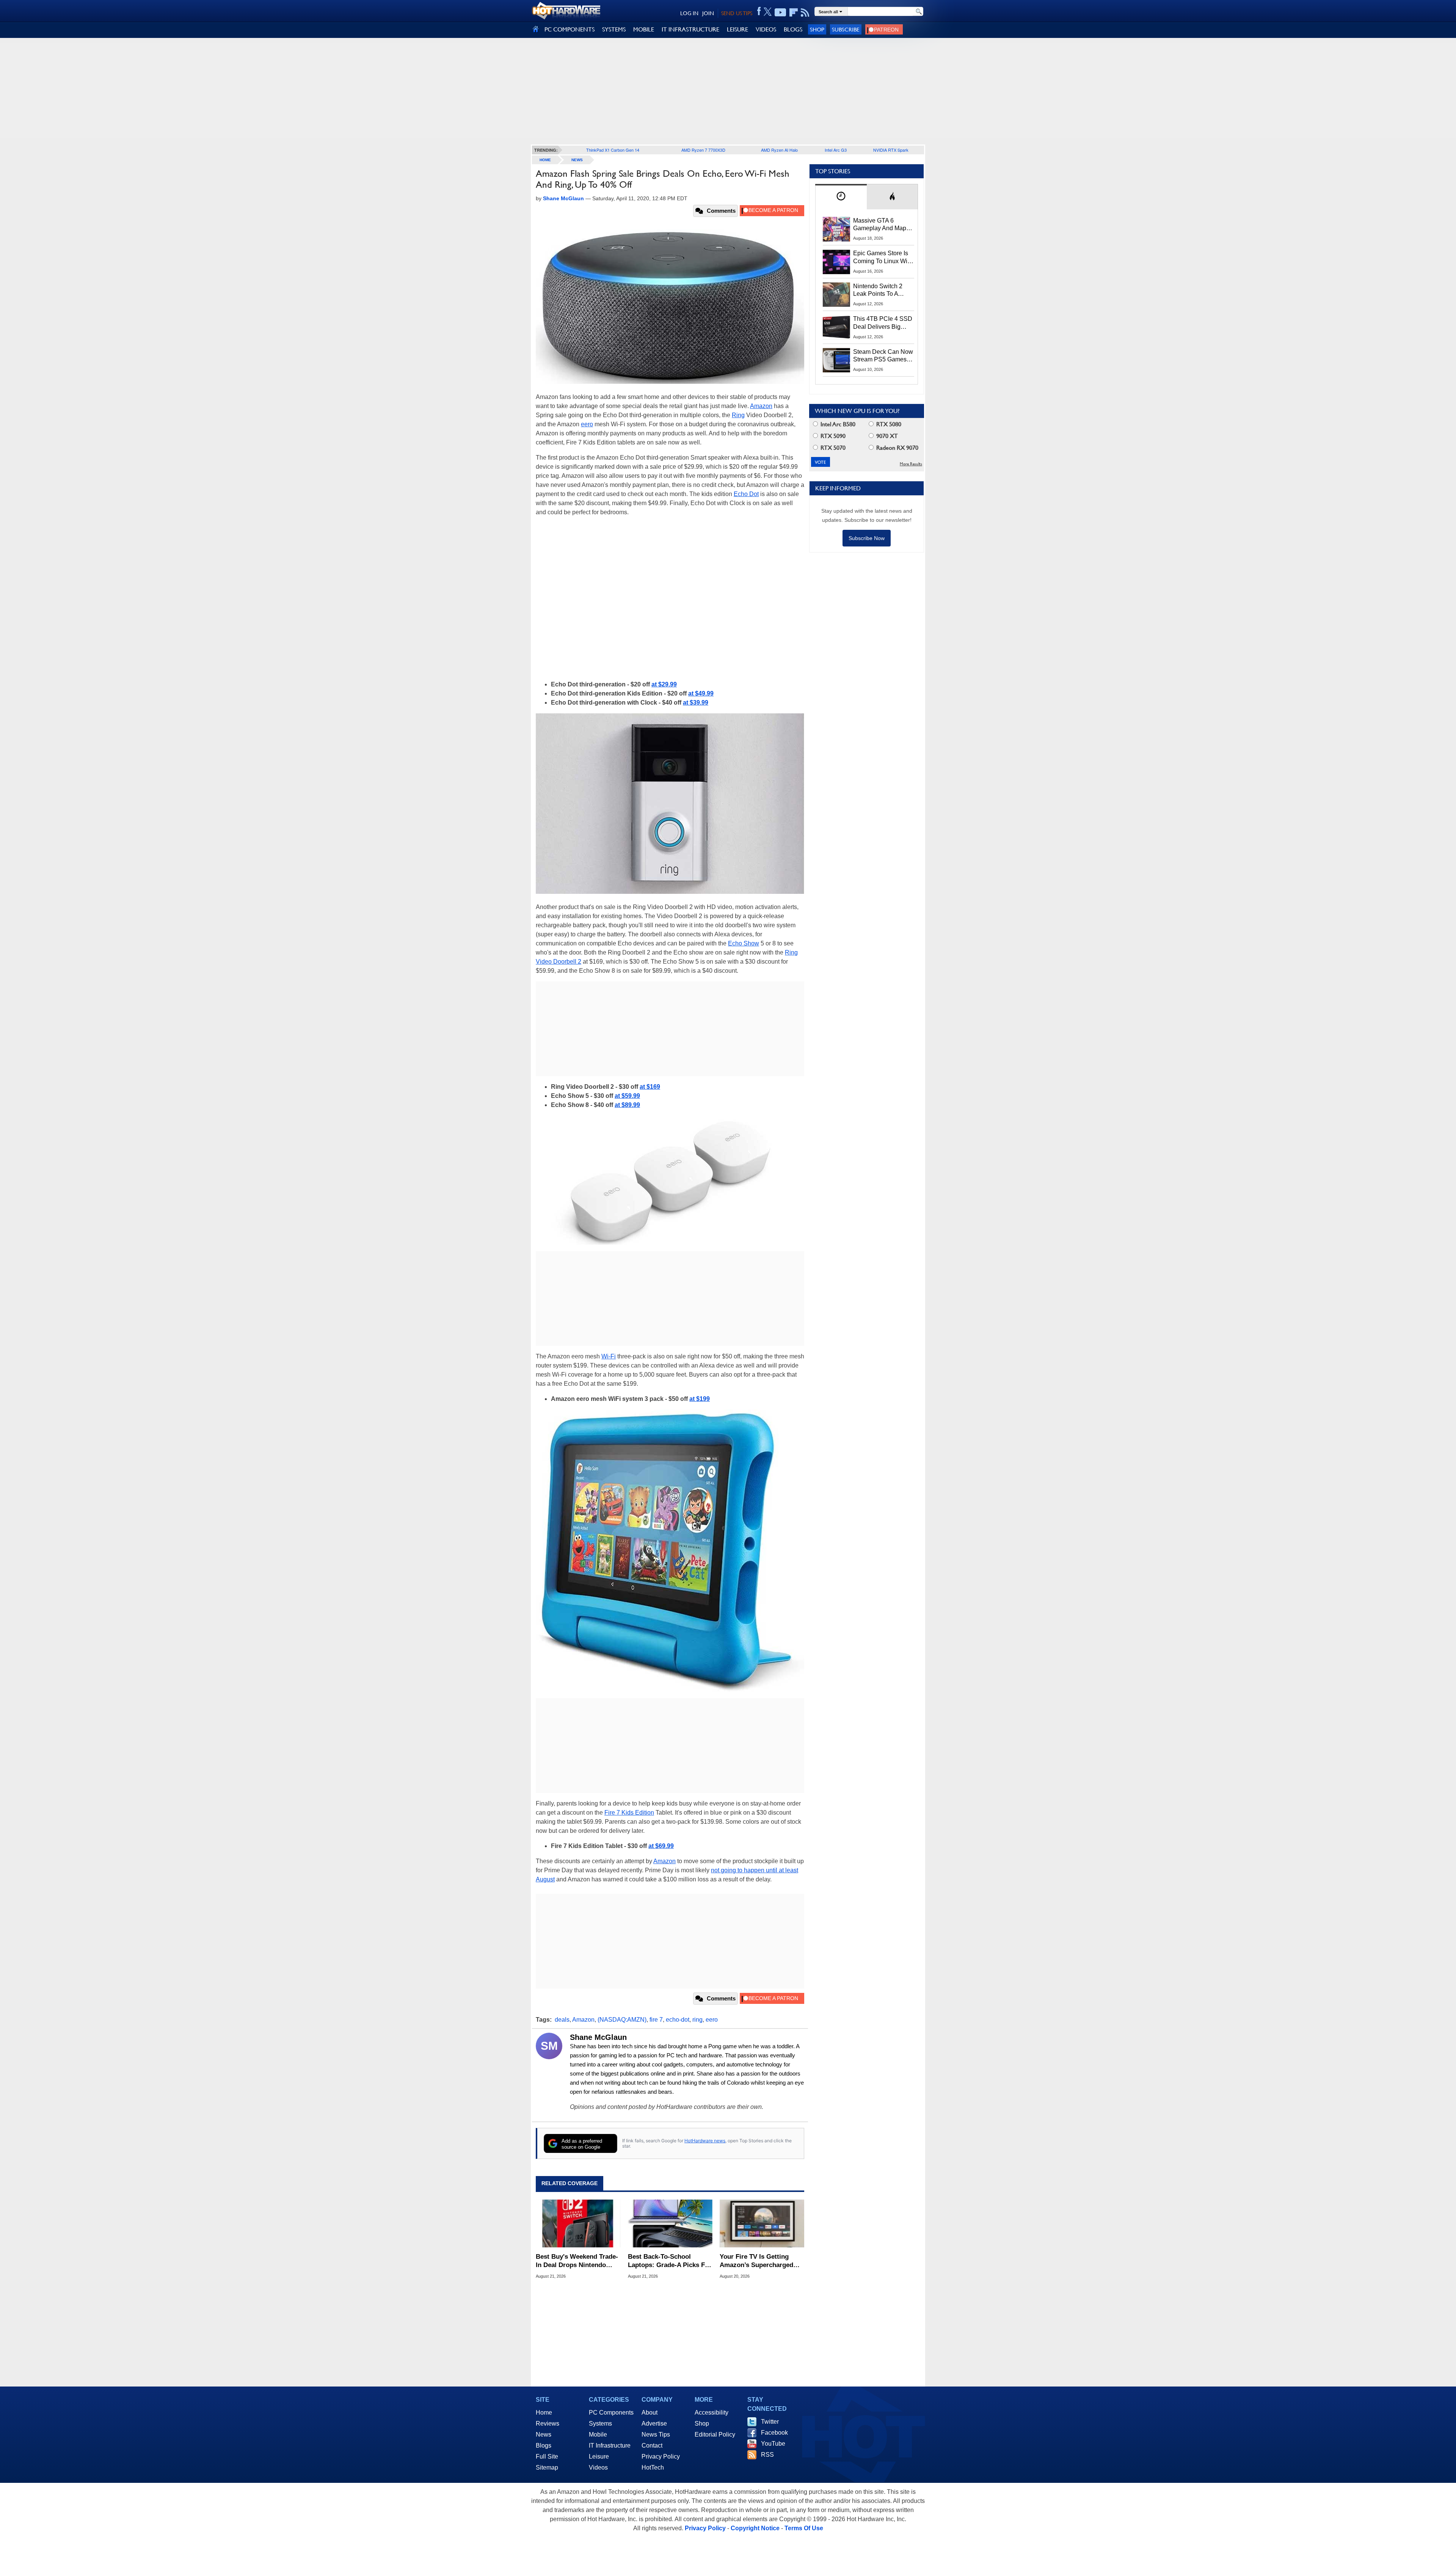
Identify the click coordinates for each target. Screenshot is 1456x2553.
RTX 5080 (888, 424)
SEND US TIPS (737, 13)
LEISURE (737, 29)
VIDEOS (766, 29)
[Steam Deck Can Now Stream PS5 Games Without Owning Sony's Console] (836, 360)
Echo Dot (746, 494)
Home (544, 2412)
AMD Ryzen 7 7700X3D (703, 150)
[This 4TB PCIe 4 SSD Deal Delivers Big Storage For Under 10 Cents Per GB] (836, 327)
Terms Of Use (804, 2528)
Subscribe (846, 29)
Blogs (544, 2445)
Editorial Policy (715, 2434)
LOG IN (689, 13)
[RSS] (805, 13)
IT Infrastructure (610, 2445)
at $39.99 (696, 703)
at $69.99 (661, 1846)
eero (587, 424)
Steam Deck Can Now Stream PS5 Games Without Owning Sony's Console (883, 356)
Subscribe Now (867, 538)
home (545, 160)
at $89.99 (627, 1105)
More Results (911, 464)
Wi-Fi (609, 1356)
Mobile (598, 2434)
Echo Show (744, 943)
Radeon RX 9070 (897, 448)
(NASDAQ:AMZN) (622, 2020)
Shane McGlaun (598, 2037)
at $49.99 (701, 693)
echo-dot (678, 2020)
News (577, 160)
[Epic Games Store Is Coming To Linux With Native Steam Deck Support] (836, 262)
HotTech (653, 2467)
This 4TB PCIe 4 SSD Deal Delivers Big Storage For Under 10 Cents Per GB (883, 323)
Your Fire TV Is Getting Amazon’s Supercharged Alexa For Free (756, 2261)
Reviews (548, 2423)
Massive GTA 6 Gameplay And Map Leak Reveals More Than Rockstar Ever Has (880, 225)
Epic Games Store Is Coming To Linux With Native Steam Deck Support (883, 257)
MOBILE (644, 29)
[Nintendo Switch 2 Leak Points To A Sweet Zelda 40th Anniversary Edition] (836, 295)
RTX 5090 (832, 436)
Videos (598, 2467)
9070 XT (886, 436)
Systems (600, 2423)
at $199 (700, 1399)
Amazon (761, 406)
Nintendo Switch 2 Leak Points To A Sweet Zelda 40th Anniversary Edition (879, 290)
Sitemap (547, 2467)
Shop (817, 29)
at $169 (650, 1087)
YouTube (773, 2444)
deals (562, 2020)
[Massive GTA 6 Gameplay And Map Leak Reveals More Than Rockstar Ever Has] (836, 229)
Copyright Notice (755, 2528)
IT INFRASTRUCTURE (690, 29)
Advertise (654, 2423)
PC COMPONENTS (570, 29)
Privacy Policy (661, 2456)
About (650, 2412)
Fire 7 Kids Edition (629, 1813)
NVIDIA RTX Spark (891, 150)
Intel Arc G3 (836, 150)
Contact (652, 2445)
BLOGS (793, 29)
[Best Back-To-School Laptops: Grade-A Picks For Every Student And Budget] (670, 2223)
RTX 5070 (832, 448)
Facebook (774, 2433)
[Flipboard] (794, 13)
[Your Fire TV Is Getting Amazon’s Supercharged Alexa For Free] (762, 2223)
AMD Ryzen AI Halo (779, 150)
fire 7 (656, 2020)
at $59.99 (627, 1096)
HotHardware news (705, 2141)
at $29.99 (664, 684)
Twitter (770, 2422)
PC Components (611, 2412)
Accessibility (712, 2412)
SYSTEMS (614, 29)
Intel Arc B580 (837, 424)
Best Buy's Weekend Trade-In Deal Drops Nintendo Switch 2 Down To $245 (577, 2261)
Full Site (547, 2456)
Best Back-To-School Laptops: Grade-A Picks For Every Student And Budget (670, 2261)
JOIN (708, 13)
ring (697, 2020)
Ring (738, 415)
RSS (767, 2455)
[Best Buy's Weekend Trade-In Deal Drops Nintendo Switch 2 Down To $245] (578, 2223)
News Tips (656, 2434)
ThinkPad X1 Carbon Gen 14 (613, 150)
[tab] (841, 197)
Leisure (599, 2456)
